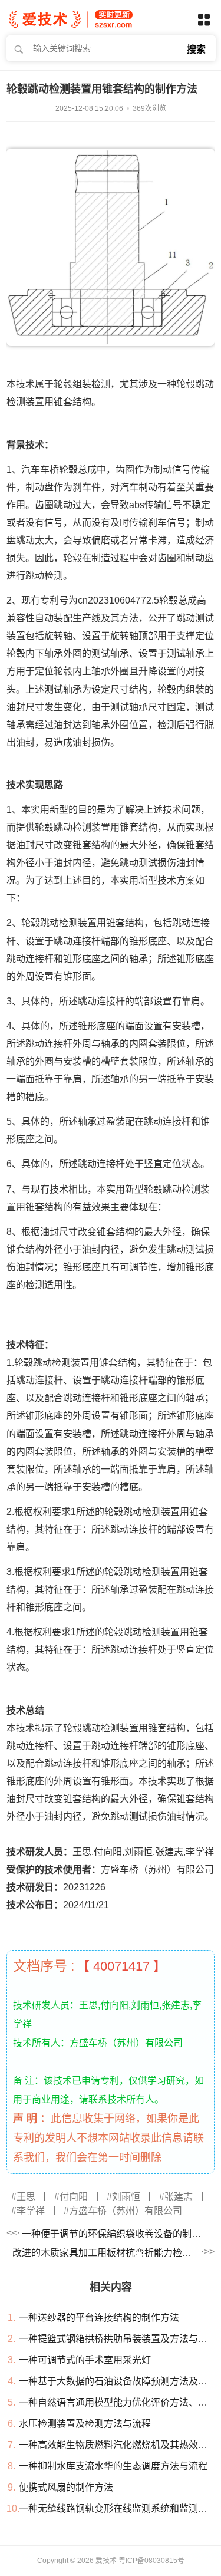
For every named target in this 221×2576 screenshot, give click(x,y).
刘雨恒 (126, 2197)
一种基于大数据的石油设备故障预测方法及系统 (118, 2381)
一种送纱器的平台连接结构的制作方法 (99, 2318)
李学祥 (31, 2211)
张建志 (179, 2197)
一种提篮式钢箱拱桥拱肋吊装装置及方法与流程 (118, 2339)
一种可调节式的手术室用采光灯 (85, 2360)
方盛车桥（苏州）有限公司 (126, 2211)
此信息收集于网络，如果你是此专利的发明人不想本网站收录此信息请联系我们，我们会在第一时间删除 (108, 2138)
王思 (26, 2197)
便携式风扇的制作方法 (66, 2487)
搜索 (196, 49)
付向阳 (74, 2197)
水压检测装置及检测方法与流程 (85, 2424)
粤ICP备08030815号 (151, 2561)
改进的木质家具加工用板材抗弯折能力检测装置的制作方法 (106, 2253)
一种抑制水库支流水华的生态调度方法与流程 (113, 2466)
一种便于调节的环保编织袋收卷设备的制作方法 (115, 2234)
